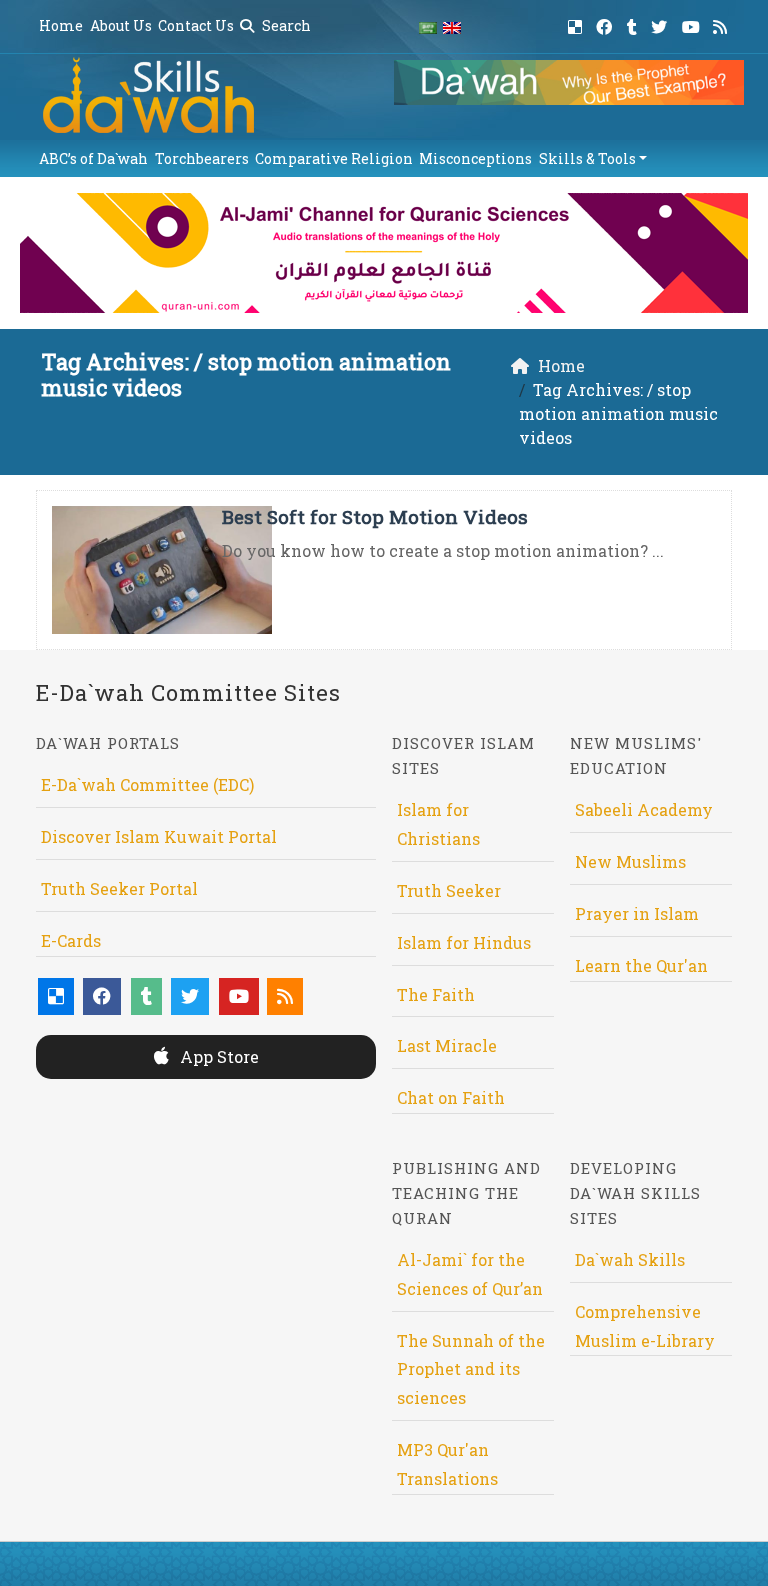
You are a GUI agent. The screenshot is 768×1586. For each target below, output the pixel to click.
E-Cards (71, 940)
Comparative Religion (334, 158)
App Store (217, 1056)
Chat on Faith (451, 1097)
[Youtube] (693, 23)
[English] (452, 26)
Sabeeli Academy (644, 809)
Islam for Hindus (464, 942)
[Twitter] (661, 23)
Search (285, 25)
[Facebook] (606, 23)
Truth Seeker (449, 890)
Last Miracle (447, 1045)
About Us (121, 25)
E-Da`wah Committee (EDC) (147, 784)
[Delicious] (577, 23)
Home (61, 25)
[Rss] (722, 23)
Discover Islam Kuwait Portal (159, 836)
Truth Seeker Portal (119, 888)
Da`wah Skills (630, 1259)
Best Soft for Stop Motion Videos (375, 516)
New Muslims (630, 861)
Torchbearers (202, 158)
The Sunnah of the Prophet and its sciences (471, 1369)
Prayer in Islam (637, 913)
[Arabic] (428, 26)
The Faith (436, 994)
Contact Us (196, 25)
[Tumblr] (634, 23)
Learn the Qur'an (641, 965)
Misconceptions (475, 158)
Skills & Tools (587, 158)
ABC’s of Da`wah (93, 158)
